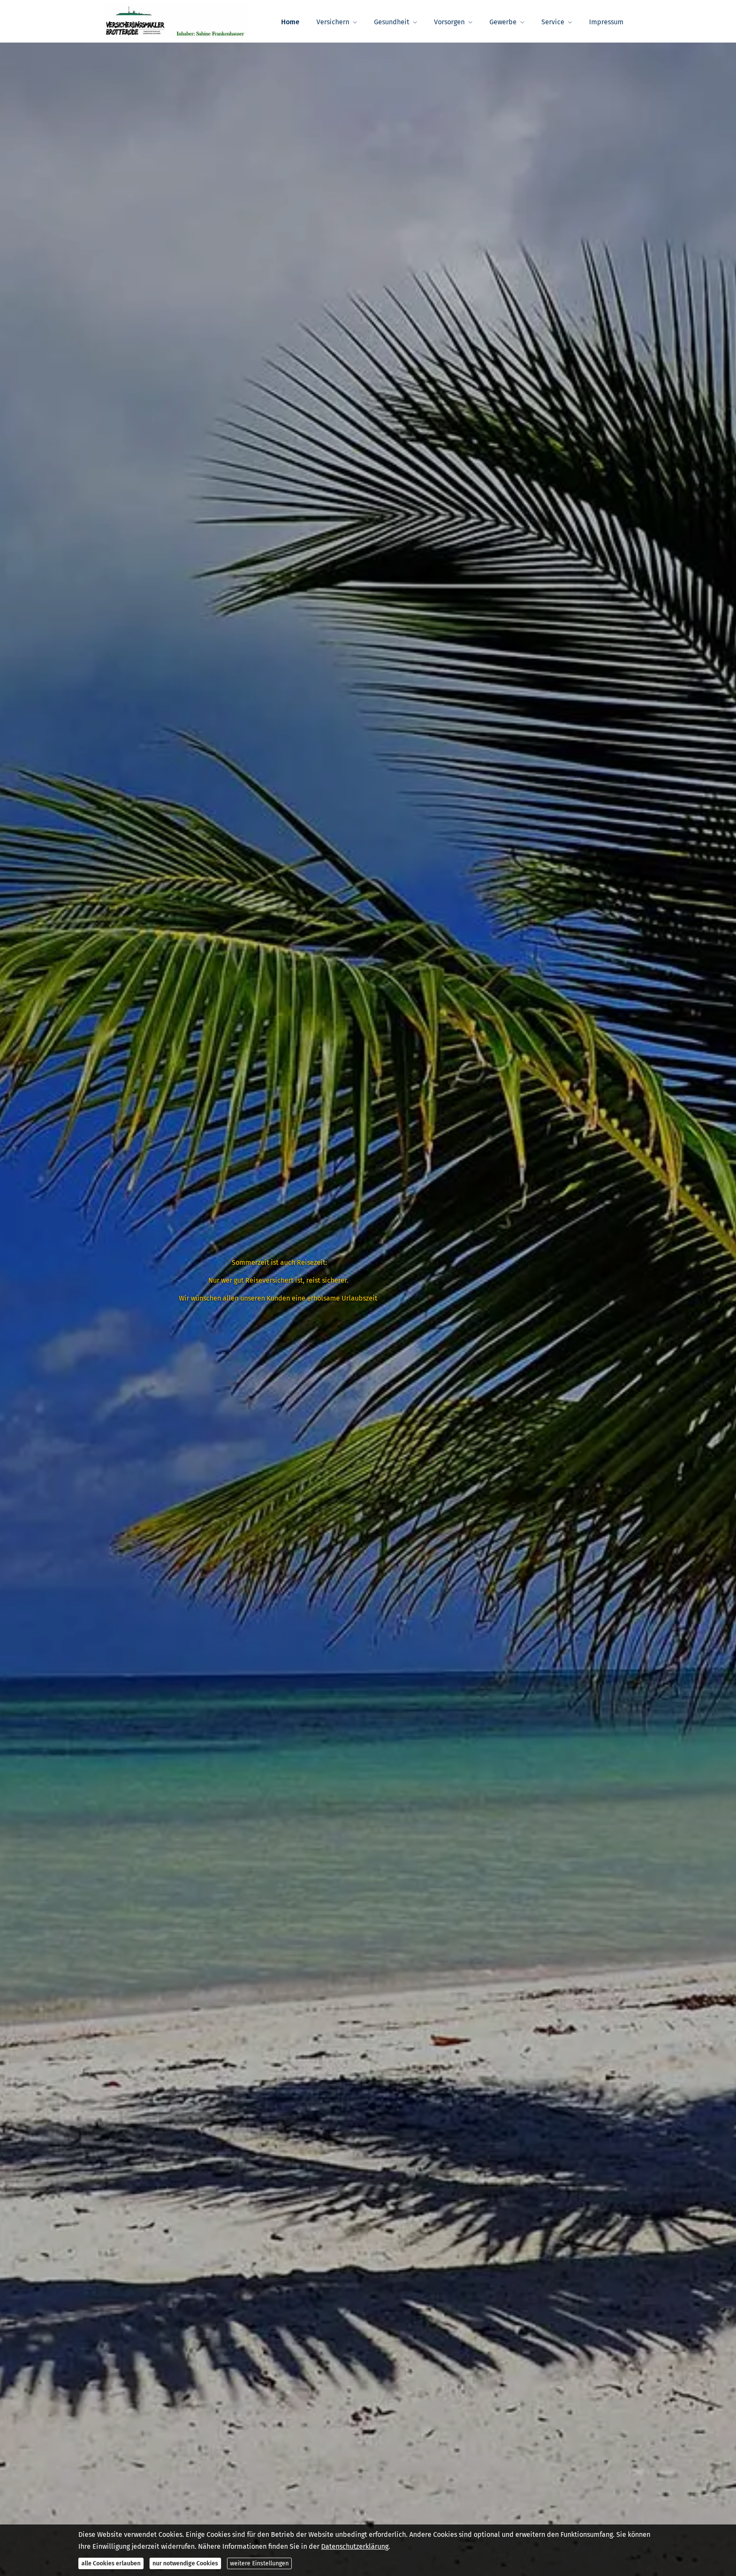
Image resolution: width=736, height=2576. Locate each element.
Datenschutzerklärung (355, 2546)
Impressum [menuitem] (606, 22)
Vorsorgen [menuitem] (449, 22)
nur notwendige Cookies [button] (185, 2563)
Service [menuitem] (553, 22)
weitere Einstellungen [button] (259, 2563)
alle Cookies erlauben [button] (111, 2563)
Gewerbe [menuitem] (503, 22)
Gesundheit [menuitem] (392, 22)
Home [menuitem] (290, 22)
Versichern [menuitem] (333, 22)
